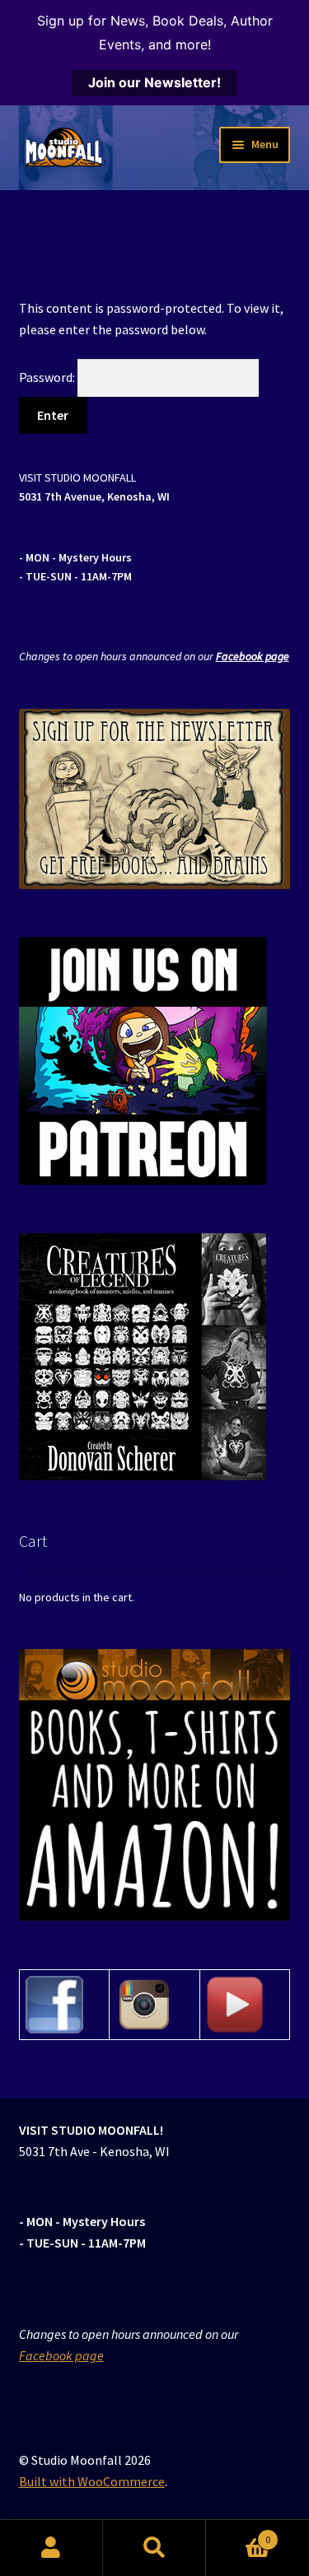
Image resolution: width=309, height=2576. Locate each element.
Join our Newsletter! (154, 82)
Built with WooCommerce (92, 2481)
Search (154, 2548)
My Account (51, 2548)
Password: (48, 377)
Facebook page (253, 656)
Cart (238, 2534)
